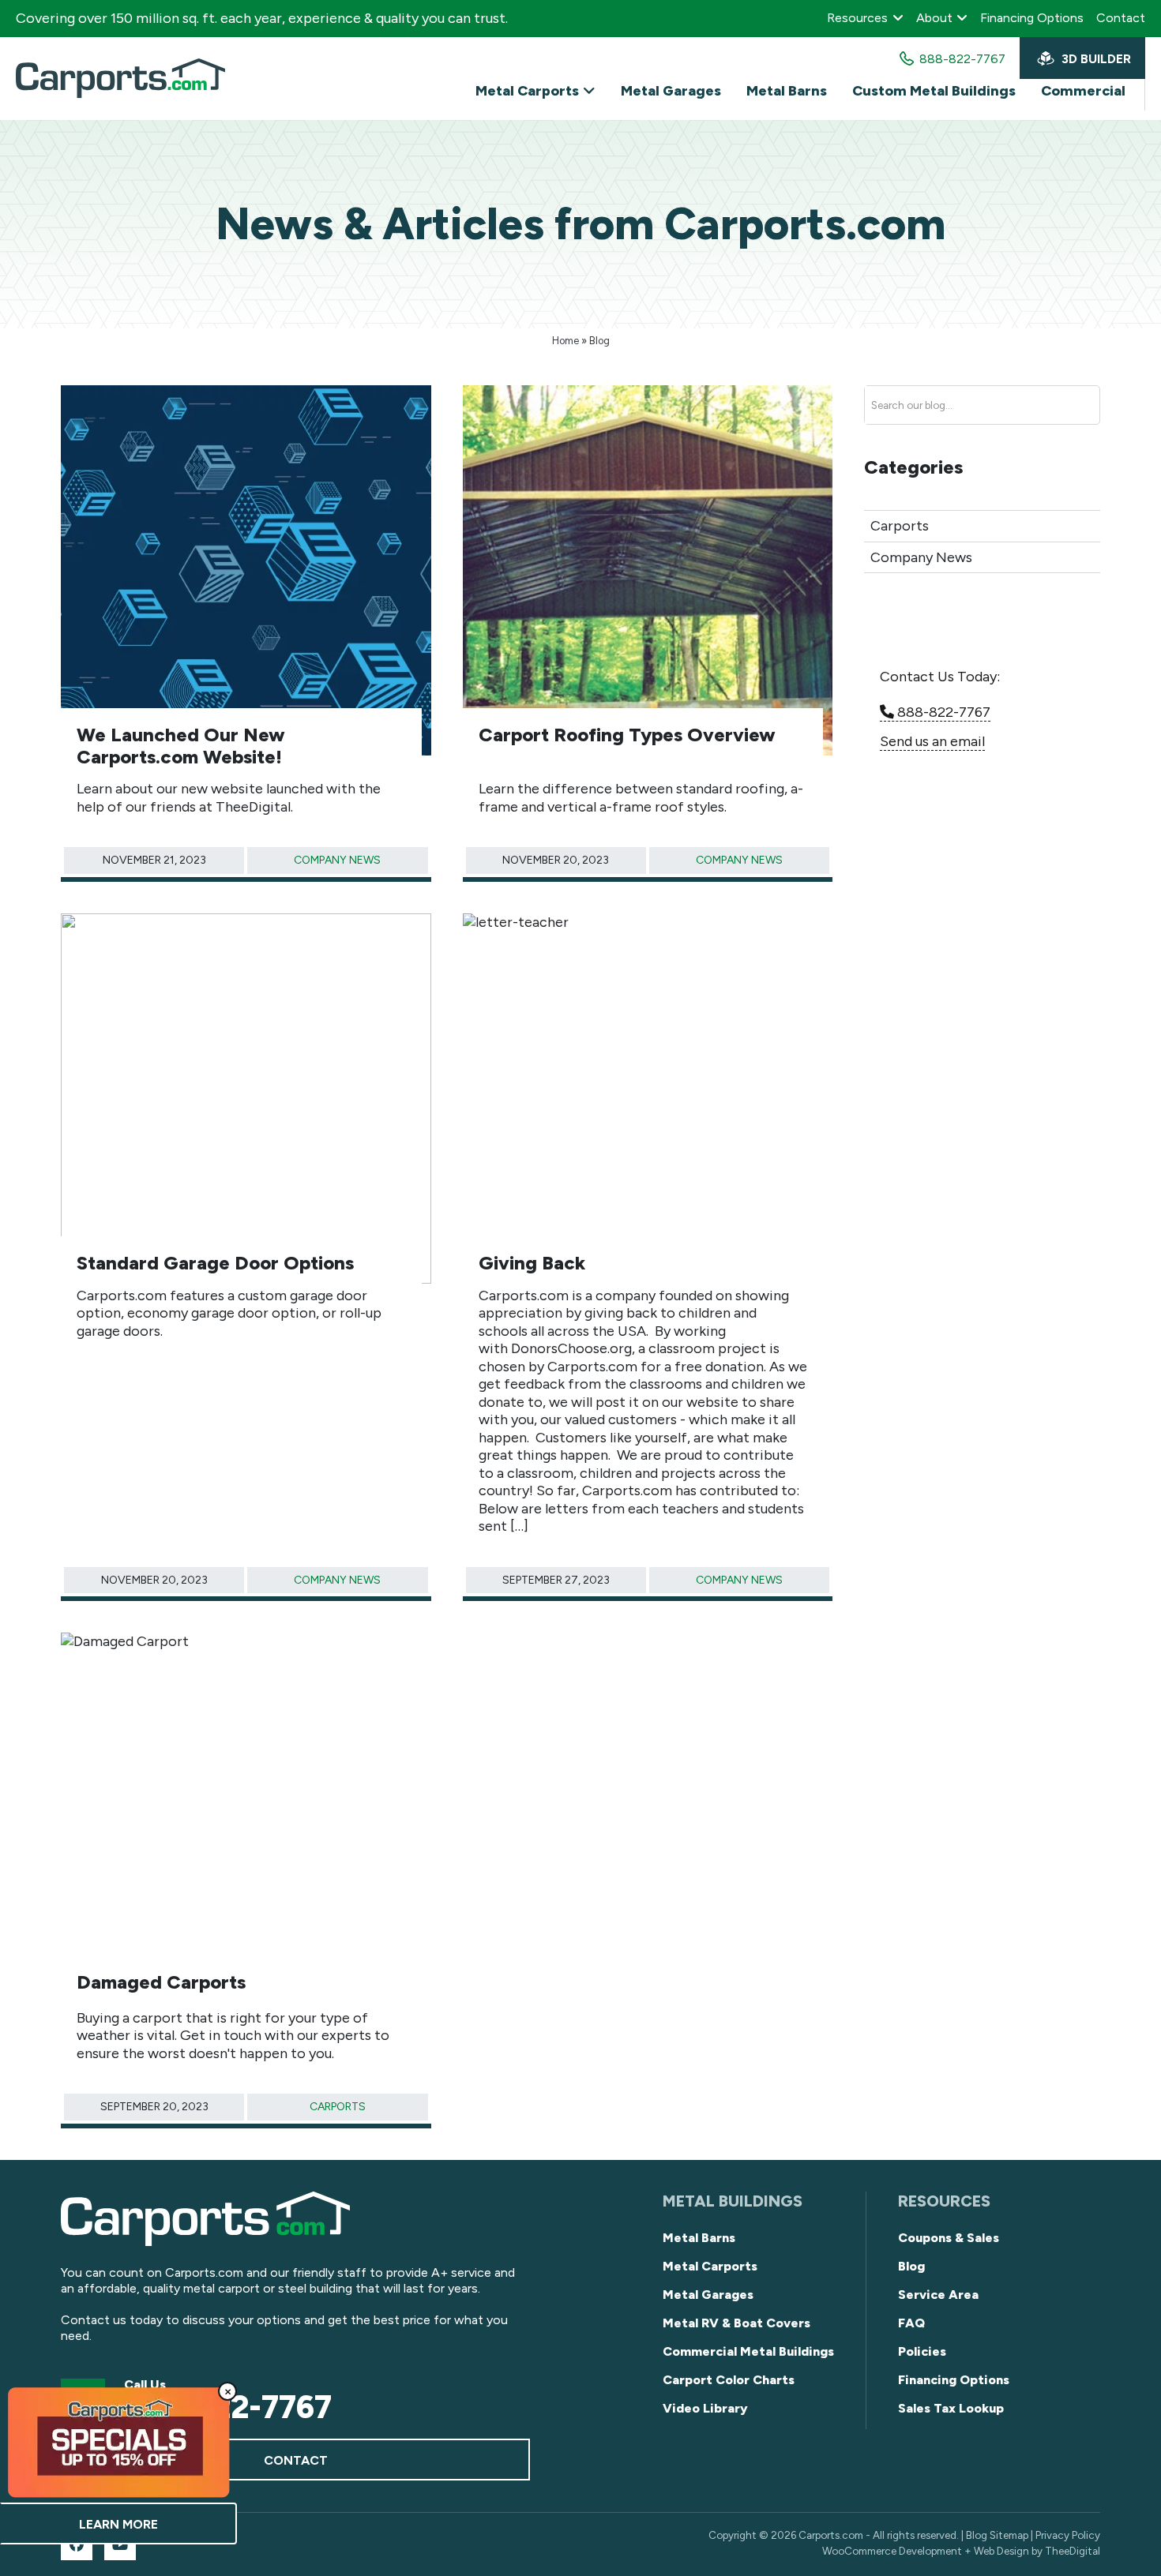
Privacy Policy (1068, 2535)
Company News (337, 860)
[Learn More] (118, 2442)
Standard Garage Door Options (215, 1263)
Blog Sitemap (997, 2535)
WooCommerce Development (892, 2551)
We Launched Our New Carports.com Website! (181, 746)
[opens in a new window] (77, 2544)
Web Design (1001, 2551)
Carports (338, 2107)
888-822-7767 (942, 712)
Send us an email (932, 741)
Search (1058, 406)
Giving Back (532, 1263)
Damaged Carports (161, 1982)
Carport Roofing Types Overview (627, 735)
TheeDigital (1073, 2551)
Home (565, 341)
